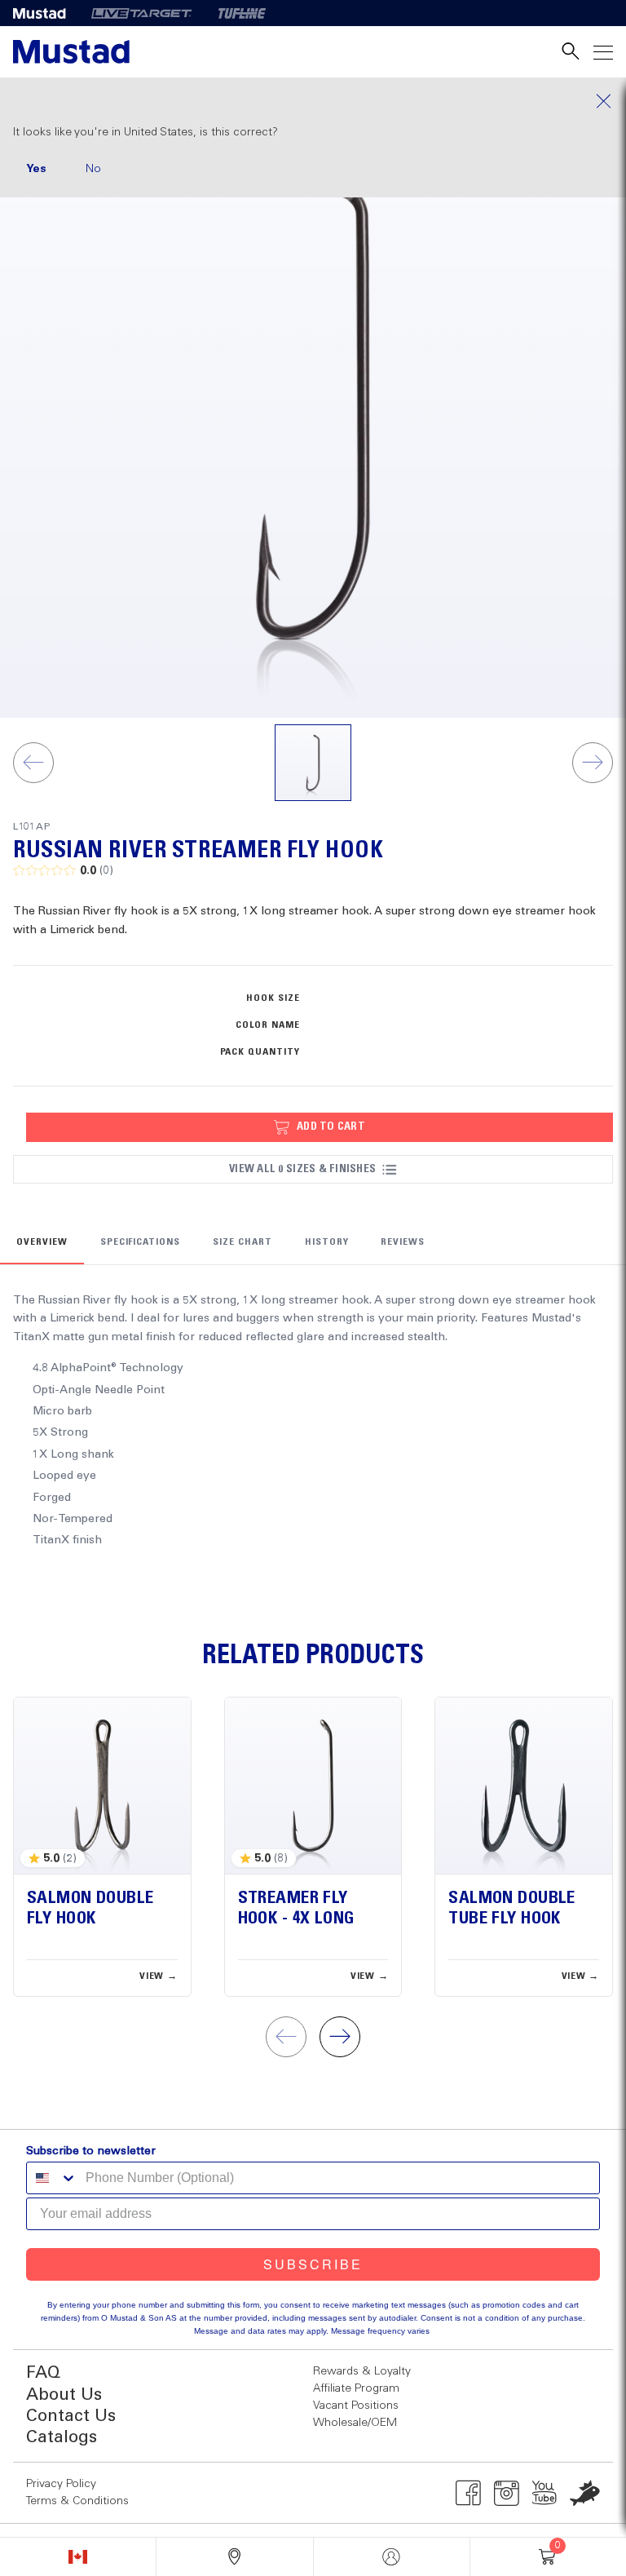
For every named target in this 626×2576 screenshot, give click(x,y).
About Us (64, 2395)
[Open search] (571, 52)
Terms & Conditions (77, 2501)
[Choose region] (78, 2557)
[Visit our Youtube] (545, 2493)
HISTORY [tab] (327, 1242)
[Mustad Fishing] (46, 13)
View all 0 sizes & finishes (302, 1169)
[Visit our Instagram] (507, 2493)
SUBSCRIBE (313, 2264)
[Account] (392, 2557)
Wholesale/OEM (355, 2423)
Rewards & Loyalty (362, 2371)
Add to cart (331, 1126)
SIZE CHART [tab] (242, 1242)
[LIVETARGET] (141, 13)
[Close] (313, 101)
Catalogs (62, 2438)
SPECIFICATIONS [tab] (140, 1242)
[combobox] (52, 2178)
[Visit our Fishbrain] (585, 2493)
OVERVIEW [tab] (42, 1242)
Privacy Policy (61, 2484)
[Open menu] (603, 52)
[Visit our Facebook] (468, 2493)
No (93, 169)
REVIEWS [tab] (403, 1242)
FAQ (43, 2373)
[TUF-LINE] (242, 13)
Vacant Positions (356, 2406)
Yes (36, 169)
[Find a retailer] (234, 2557)
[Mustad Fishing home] (71, 52)
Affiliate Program (356, 2388)
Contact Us (71, 2417)
